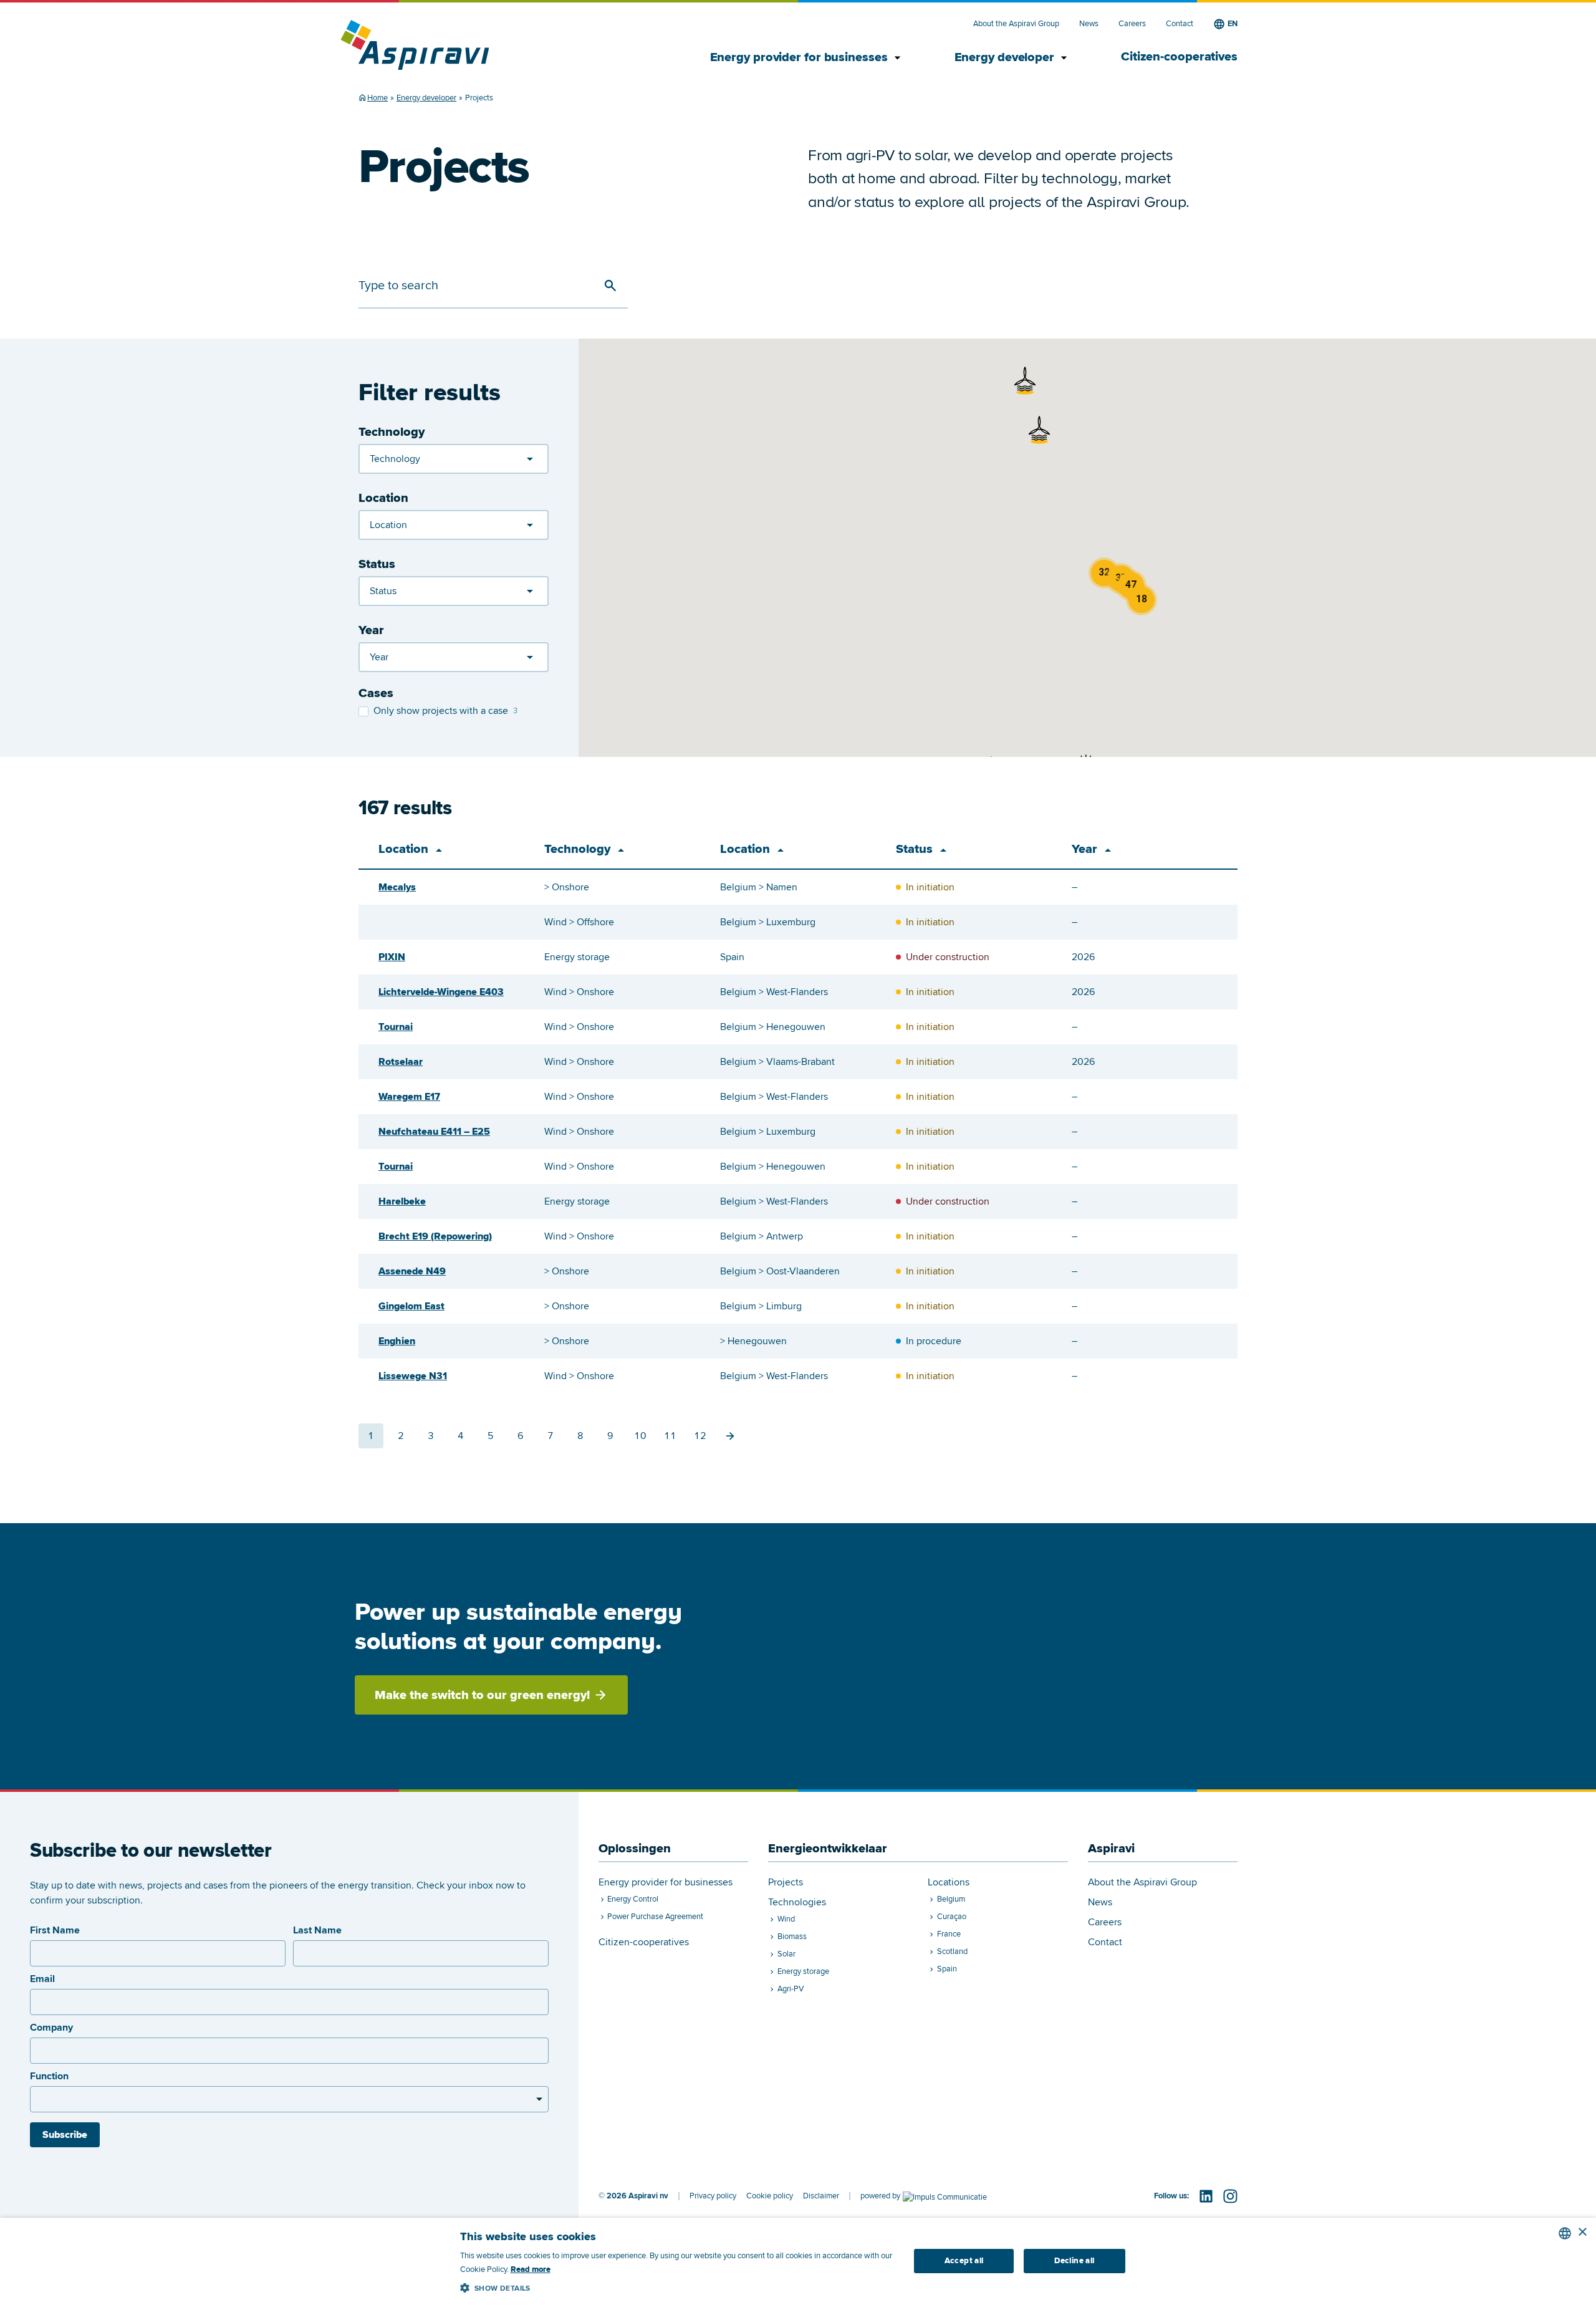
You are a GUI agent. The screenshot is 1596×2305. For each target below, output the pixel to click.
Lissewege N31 (413, 1376)
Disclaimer (821, 2196)
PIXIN (392, 957)
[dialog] (798, 2261)
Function (49, 2076)
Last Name (317, 1930)
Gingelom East (411, 1306)
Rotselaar (401, 1062)
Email (42, 1979)
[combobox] (1565, 2233)
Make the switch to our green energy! (482, 1695)
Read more (531, 2269)
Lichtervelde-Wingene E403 (441, 992)
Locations (949, 1883)
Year (371, 630)
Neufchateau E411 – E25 (434, 1132)
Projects (786, 1883)
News (1089, 24)
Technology (392, 432)
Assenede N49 (412, 1271)
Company (51, 2028)
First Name (55, 1930)
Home (377, 98)
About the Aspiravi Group (1016, 24)
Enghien (397, 1341)
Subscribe (65, 2135)
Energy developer (1013, 58)
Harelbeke (402, 1201)
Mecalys (397, 887)
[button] (1025, 380)
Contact (1180, 24)
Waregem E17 (409, 1097)
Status (377, 564)
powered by (880, 2196)
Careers (1132, 24)
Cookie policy (770, 2196)
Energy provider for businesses (807, 58)
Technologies (797, 1903)
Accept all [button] (964, 2261)
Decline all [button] (1074, 2261)
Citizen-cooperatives (1179, 57)
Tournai (396, 1027)
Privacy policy (713, 2196)
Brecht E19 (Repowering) (435, 1236)
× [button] (1582, 2232)
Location (383, 498)
